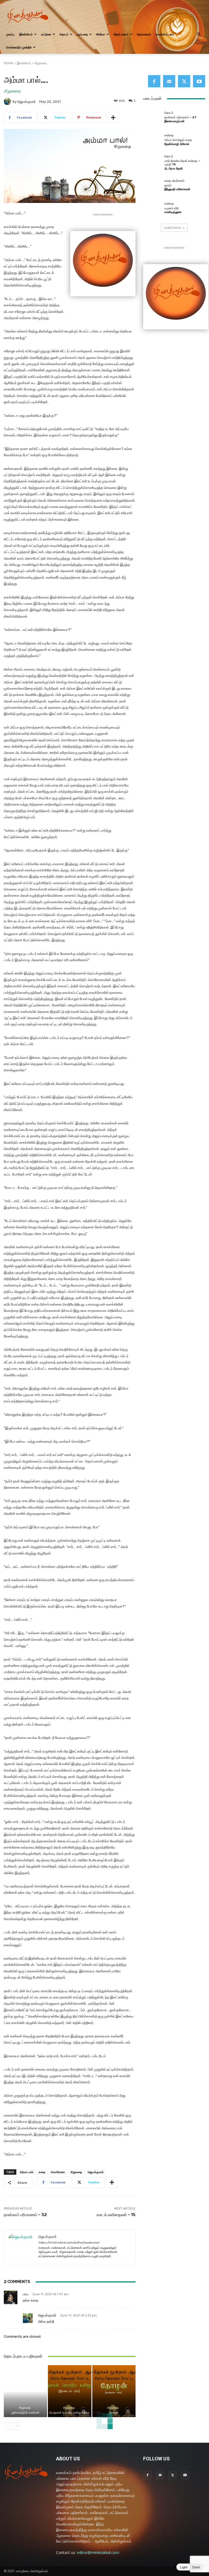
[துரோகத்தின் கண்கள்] (25, 2391)
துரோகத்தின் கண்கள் (25, 2413)
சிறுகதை (41, 63)
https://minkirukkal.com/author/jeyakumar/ (69, 2243)
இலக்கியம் (26, 34)
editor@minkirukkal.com (98, 2552)
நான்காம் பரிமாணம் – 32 (25, 2215)
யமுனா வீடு (172, 208)
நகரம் (168, 185)
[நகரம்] (152, 185)
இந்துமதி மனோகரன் (177, 189)
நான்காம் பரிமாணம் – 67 (180, 117)
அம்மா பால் (26, 2172)
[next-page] (16, 2426)
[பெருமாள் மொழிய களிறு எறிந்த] (70, 2391)
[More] (113, 118)
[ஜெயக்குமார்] (8, 101)
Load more (172, 228)
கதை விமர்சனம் (174, 181)
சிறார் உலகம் (121, 34)
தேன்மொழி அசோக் (177, 144)
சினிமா (101, 34)
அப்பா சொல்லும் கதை (178, 140)
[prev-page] (7, 2426)
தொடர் (64, 34)
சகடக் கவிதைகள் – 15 (116, 2215)
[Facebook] (154, 81)
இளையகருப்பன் (174, 121)
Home (9, 63)
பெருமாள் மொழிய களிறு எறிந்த (70, 2413)
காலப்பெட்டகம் (165, 34)
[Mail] (169, 81)
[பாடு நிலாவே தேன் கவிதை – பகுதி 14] (152, 162)
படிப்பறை (82, 34)
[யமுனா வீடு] (152, 208)
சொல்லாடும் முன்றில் (19, 47)
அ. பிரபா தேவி (173, 169)
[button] (199, 34)
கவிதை (169, 135)
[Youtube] (199, 81)
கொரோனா (58, 2172)
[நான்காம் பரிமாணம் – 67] (152, 117)
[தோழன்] (114, 2391)
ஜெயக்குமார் (27, 102)
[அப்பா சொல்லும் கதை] (152, 139)
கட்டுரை (46, 34)
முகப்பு (10, 34)
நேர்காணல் (144, 34)
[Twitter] (184, 81)
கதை (42, 2172)
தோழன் (114, 2413)
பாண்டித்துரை (173, 212)
